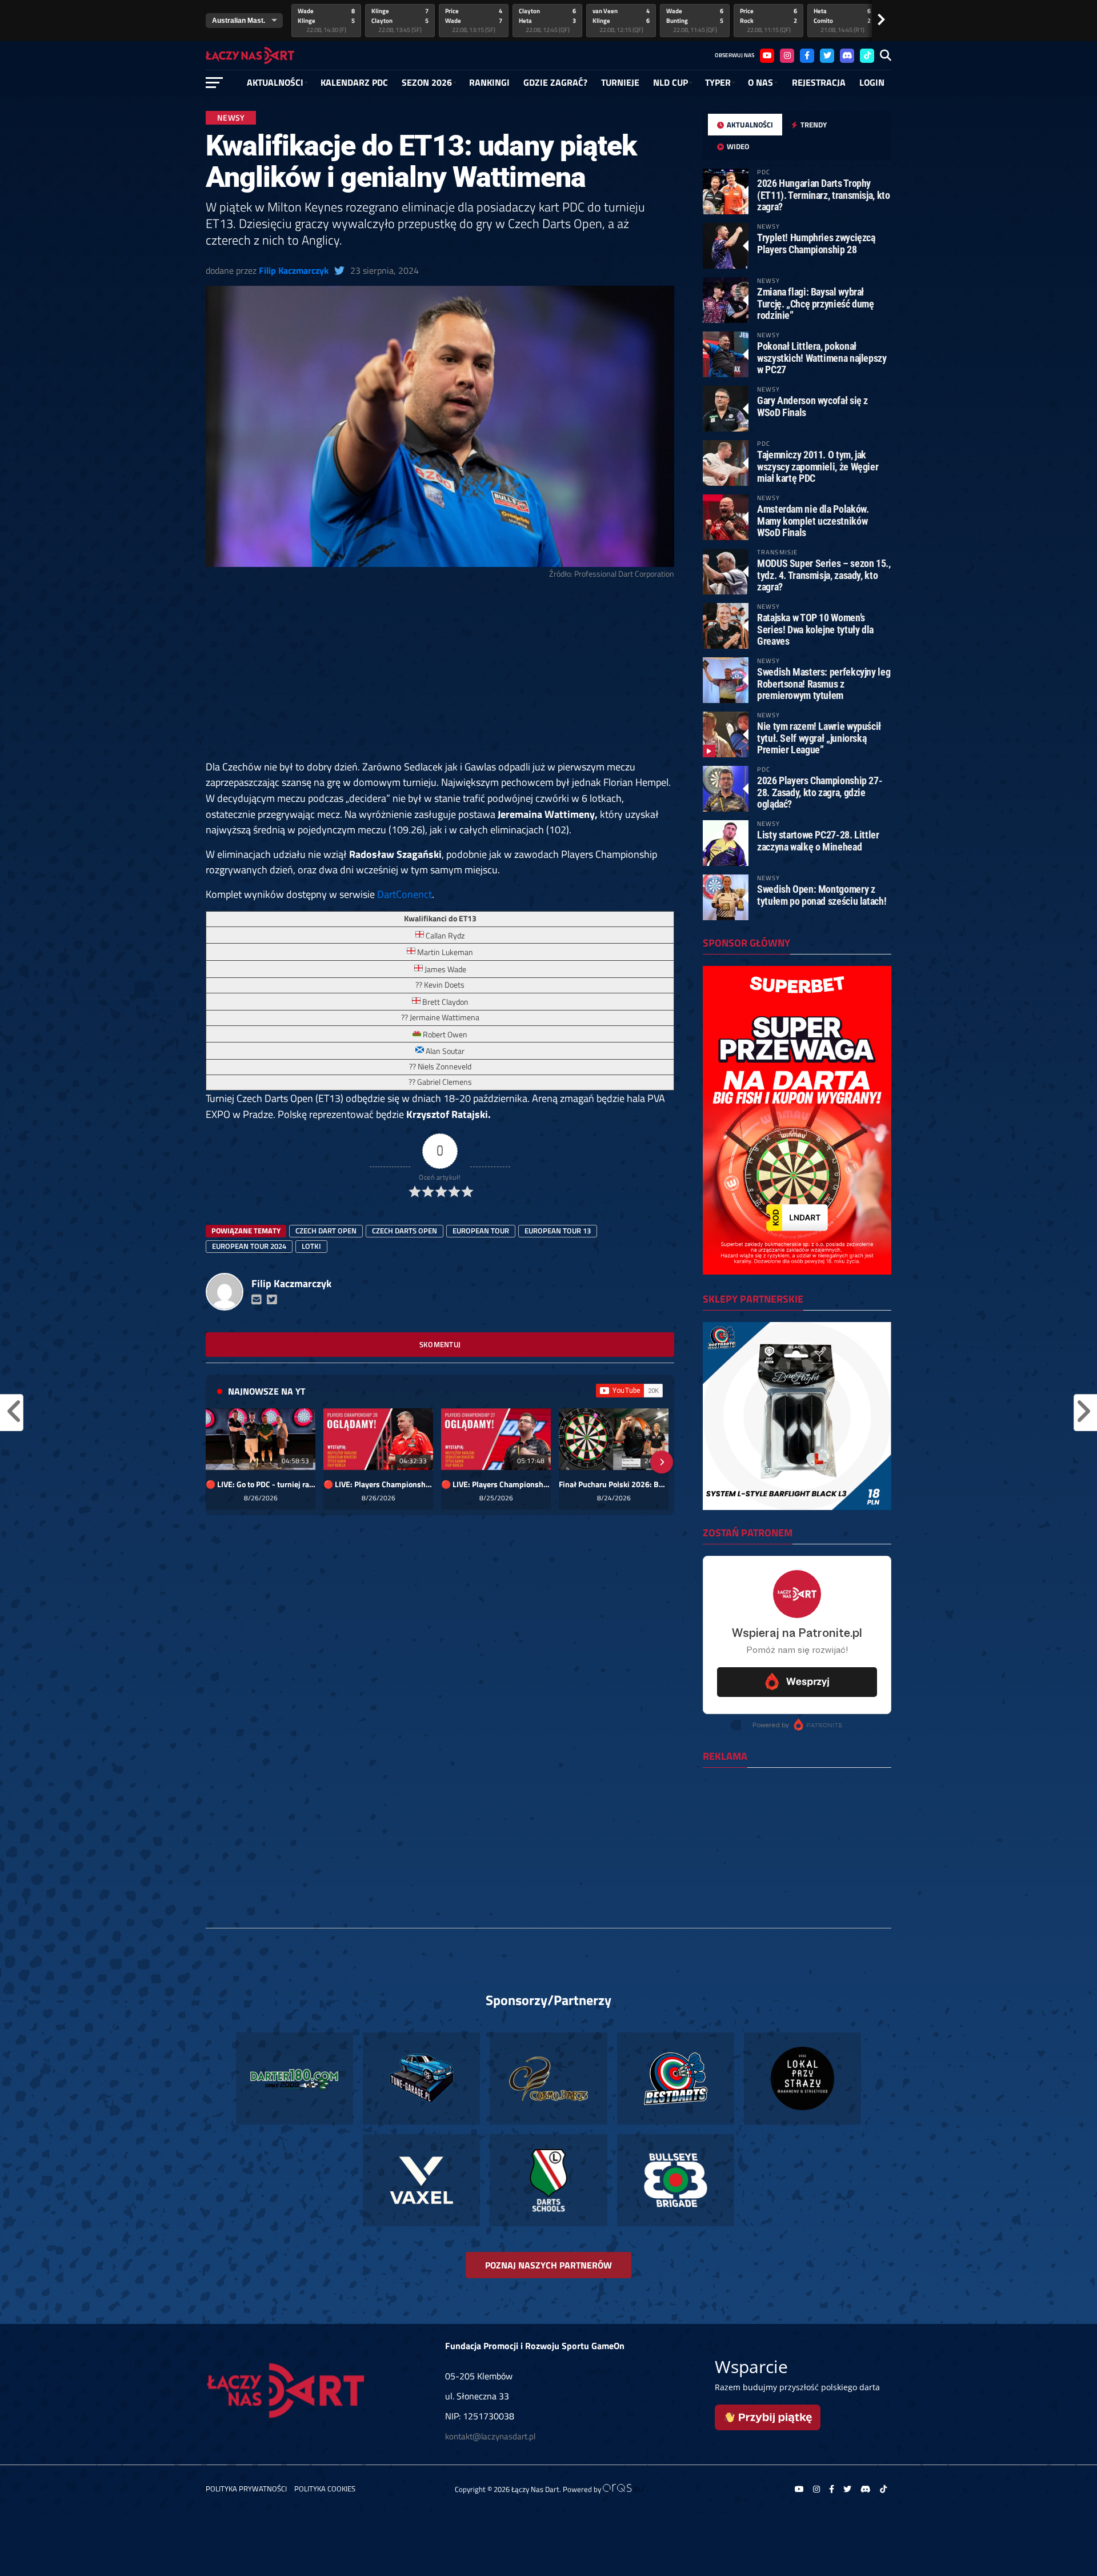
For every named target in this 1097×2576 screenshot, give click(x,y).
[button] (218, 1462)
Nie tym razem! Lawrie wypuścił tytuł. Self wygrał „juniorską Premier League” (819, 738)
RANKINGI (489, 82)
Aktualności (275, 82)
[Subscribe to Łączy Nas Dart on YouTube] (629, 1391)
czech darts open (405, 1231)
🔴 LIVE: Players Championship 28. (378, 1484)
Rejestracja (819, 82)
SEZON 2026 (427, 82)
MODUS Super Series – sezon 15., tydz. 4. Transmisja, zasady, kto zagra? (824, 575)
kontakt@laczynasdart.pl (490, 2436)
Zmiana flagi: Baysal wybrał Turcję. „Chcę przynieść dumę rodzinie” (816, 303)
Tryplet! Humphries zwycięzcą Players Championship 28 (816, 243)
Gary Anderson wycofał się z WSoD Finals (812, 406)
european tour (481, 1231)
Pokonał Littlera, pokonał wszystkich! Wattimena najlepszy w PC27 (822, 358)
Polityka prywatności (246, 2489)
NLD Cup (670, 82)
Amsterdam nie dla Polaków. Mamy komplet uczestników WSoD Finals (813, 520)
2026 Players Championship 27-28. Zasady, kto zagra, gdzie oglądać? (820, 792)
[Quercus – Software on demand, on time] (623, 2489)
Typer (718, 82)
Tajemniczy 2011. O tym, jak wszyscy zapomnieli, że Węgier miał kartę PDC (818, 466)
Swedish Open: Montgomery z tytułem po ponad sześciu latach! (822, 895)
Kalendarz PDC (354, 82)
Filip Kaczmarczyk (294, 270)
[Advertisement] (440, 674)
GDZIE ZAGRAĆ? (555, 82)
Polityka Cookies (325, 2489)
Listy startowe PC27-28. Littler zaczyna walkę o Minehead (818, 840)
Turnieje (620, 82)
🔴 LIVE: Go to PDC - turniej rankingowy (261, 1484)
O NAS (760, 82)
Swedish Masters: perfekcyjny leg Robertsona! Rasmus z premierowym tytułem (824, 683)
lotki (311, 1246)
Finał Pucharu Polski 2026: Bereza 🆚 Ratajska (614, 1484)
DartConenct (405, 894)
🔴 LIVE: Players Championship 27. (496, 1484)
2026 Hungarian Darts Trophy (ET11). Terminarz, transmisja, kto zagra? (824, 195)
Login (872, 82)
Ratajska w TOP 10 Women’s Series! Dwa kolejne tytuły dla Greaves (815, 629)
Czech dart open (326, 1231)
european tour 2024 (249, 1246)
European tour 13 (558, 1231)
